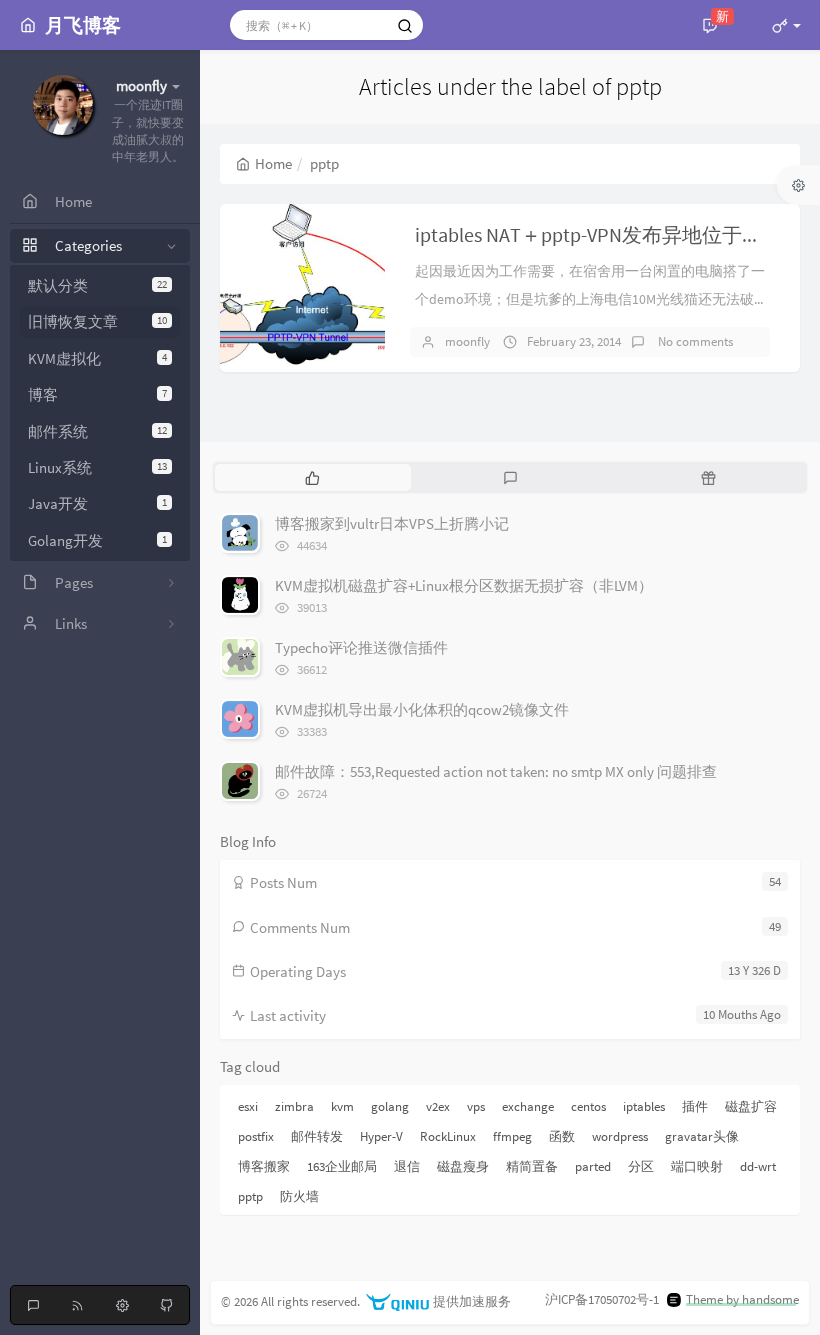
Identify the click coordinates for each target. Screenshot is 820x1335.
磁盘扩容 (751, 1106)
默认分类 (97, 285)
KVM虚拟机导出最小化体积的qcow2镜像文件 (422, 709)
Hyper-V (381, 1136)
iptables (644, 1106)
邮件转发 (317, 1136)
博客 (97, 394)
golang (390, 1106)
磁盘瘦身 (463, 1166)
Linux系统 (97, 467)
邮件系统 (97, 431)
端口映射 (697, 1166)
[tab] (312, 477)
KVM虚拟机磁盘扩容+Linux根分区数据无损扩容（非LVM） (464, 585)
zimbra (294, 1106)
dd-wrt (758, 1166)
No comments (694, 341)
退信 (407, 1166)
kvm (342, 1106)
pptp (250, 1196)
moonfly (467, 341)
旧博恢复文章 (97, 321)
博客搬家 (264, 1166)
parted (593, 1166)
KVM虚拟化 (97, 358)
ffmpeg (512, 1136)
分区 (641, 1166)
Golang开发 (97, 540)
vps (476, 1106)
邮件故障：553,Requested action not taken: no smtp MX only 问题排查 (496, 771)
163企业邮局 (342, 1166)
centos (588, 1106)
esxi (248, 1106)
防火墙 (299, 1196)
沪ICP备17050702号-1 (602, 1299)
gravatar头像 (702, 1136)
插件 (695, 1106)
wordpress (620, 1136)
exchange (528, 1106)
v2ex (438, 1106)
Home (273, 163)
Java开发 (97, 503)
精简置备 (532, 1166)
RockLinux (448, 1136)
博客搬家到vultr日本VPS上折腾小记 (392, 523)
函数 (562, 1136)
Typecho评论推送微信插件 (361, 647)
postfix (256, 1136)
